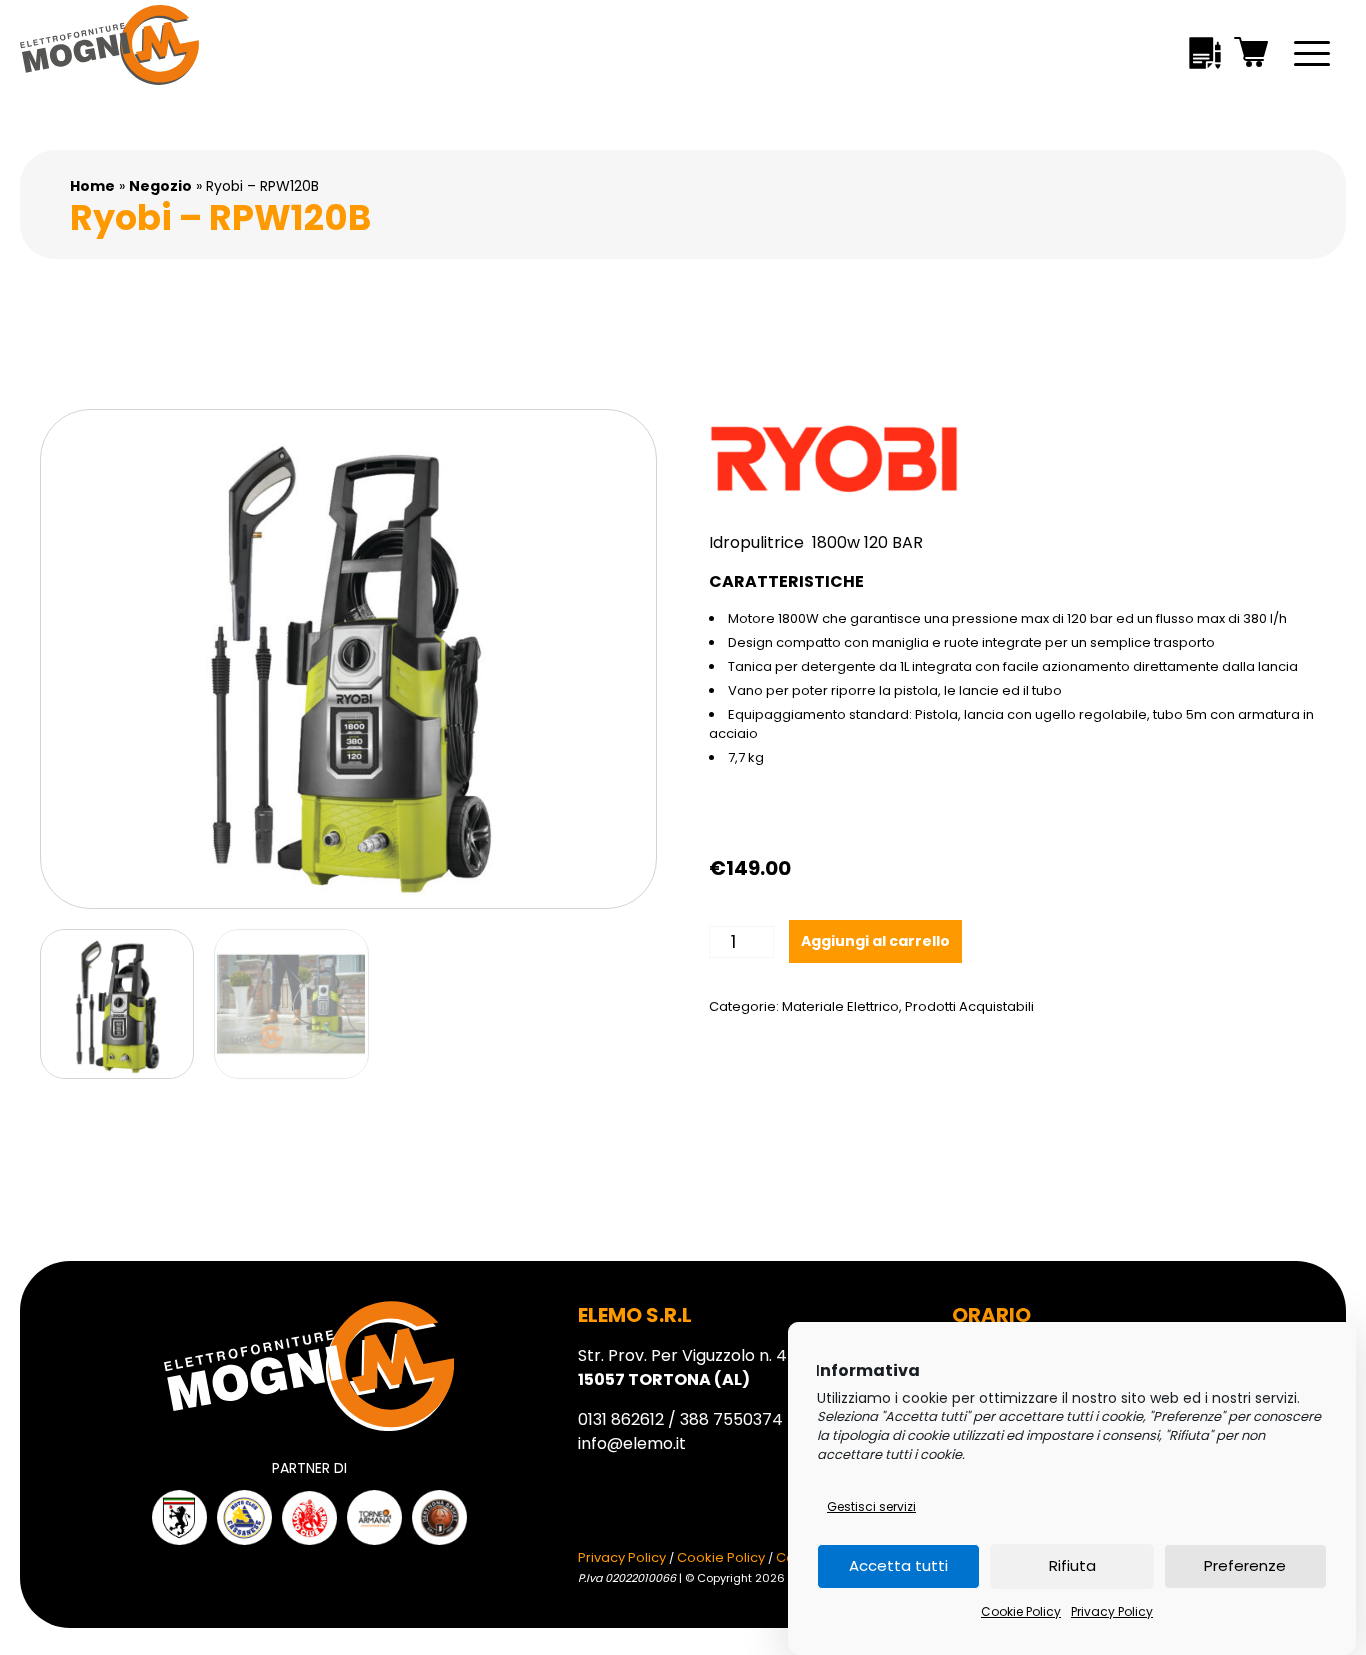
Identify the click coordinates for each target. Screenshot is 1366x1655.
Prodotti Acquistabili (969, 1006)
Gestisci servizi (871, 1506)
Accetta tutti (898, 1566)
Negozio (160, 186)
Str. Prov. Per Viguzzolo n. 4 (682, 1367)
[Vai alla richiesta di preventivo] (1205, 56)
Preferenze (1245, 1566)
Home (92, 186)
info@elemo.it (632, 1443)
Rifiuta (1072, 1566)
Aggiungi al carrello (875, 941)
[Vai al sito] (179, 1517)
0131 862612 (621, 1419)
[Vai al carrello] (1252, 55)
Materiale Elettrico (840, 1006)
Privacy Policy (1112, 1611)
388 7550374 (731, 1419)
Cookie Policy (1021, 1611)
